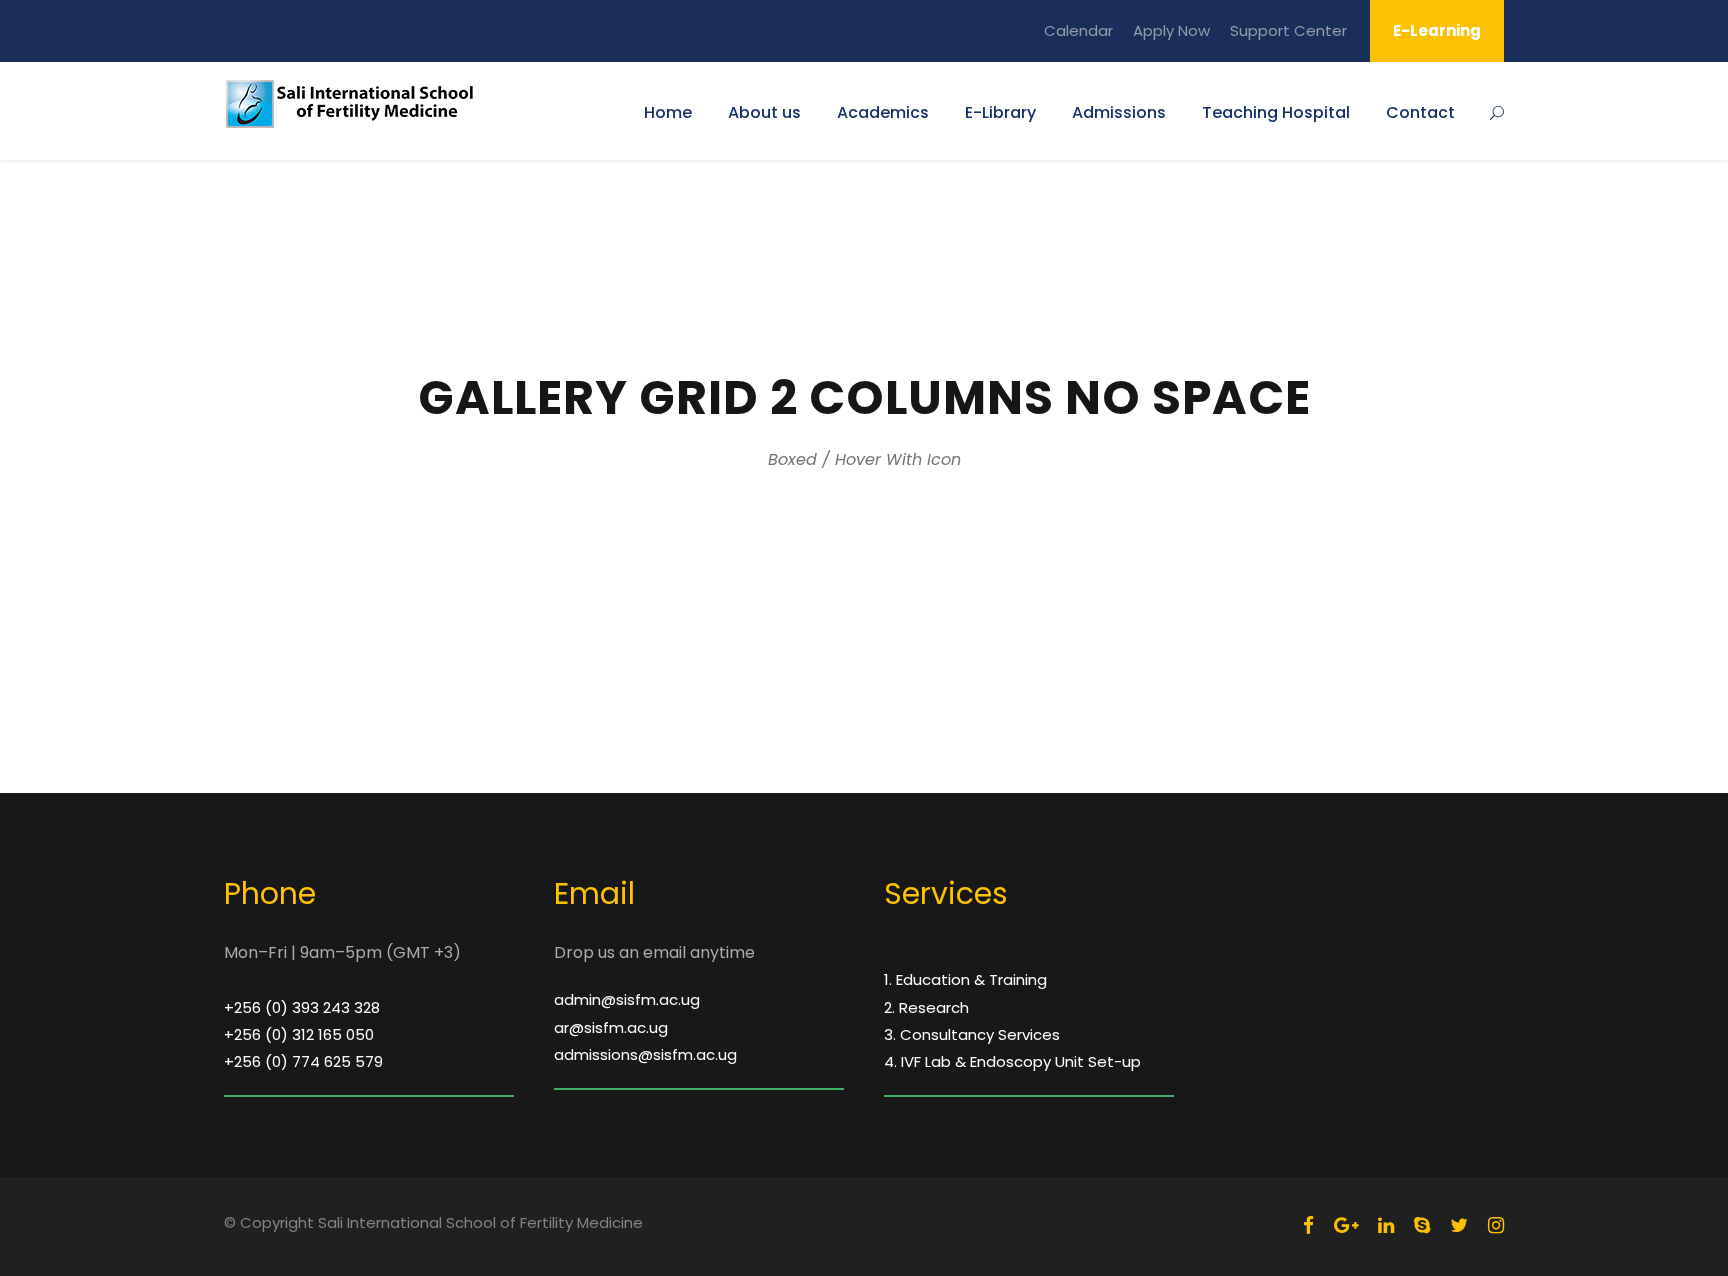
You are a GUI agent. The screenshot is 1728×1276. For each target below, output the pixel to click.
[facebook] (1308, 1225)
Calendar (1078, 30)
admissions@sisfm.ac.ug (645, 1054)
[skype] (1422, 1225)
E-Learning (1437, 30)
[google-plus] (1346, 1225)
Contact (1420, 112)
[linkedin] (1386, 1225)
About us (764, 112)
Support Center (1288, 30)
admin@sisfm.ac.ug (627, 999)
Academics (883, 112)
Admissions (1119, 112)
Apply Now (1171, 30)
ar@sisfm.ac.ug (611, 1027)
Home (668, 112)
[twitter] (1459, 1225)
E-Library (1000, 112)
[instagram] (1496, 1225)
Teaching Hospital (1276, 112)
